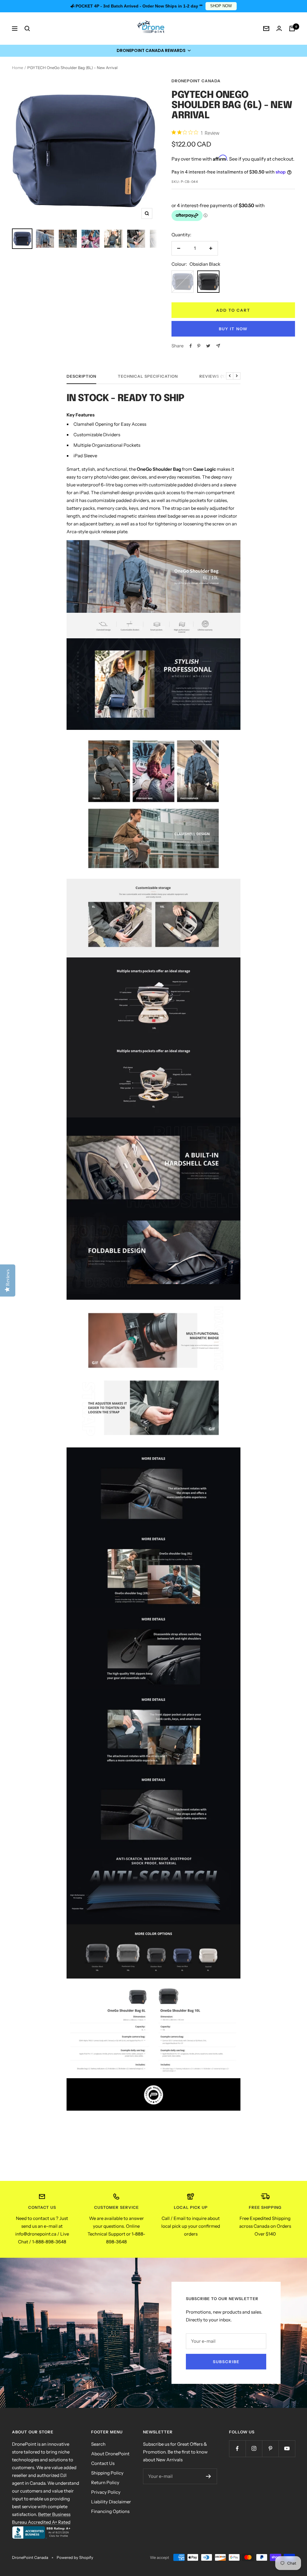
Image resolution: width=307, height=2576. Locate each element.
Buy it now (233, 329)
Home (18, 68)
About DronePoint (110, 2454)
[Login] (279, 28)
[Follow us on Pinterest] (270, 2449)
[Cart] (292, 29)
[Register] (209, 2476)
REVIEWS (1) (213, 376)
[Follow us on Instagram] (254, 2449)
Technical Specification (148, 376)
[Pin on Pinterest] (199, 346)
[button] (153, 51)
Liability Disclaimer (111, 2502)
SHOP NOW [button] (221, 6)
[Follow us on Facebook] (237, 2449)
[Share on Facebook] (191, 346)
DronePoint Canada (196, 81)
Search (98, 2444)
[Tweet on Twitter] (208, 346)
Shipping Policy (107, 2473)
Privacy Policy (106, 2492)
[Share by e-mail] (218, 346)
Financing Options (110, 2511)
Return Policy (105, 2482)
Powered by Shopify (75, 2557)
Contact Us (103, 2463)
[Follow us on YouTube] (287, 2449)
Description (81, 376)
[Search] (27, 29)
